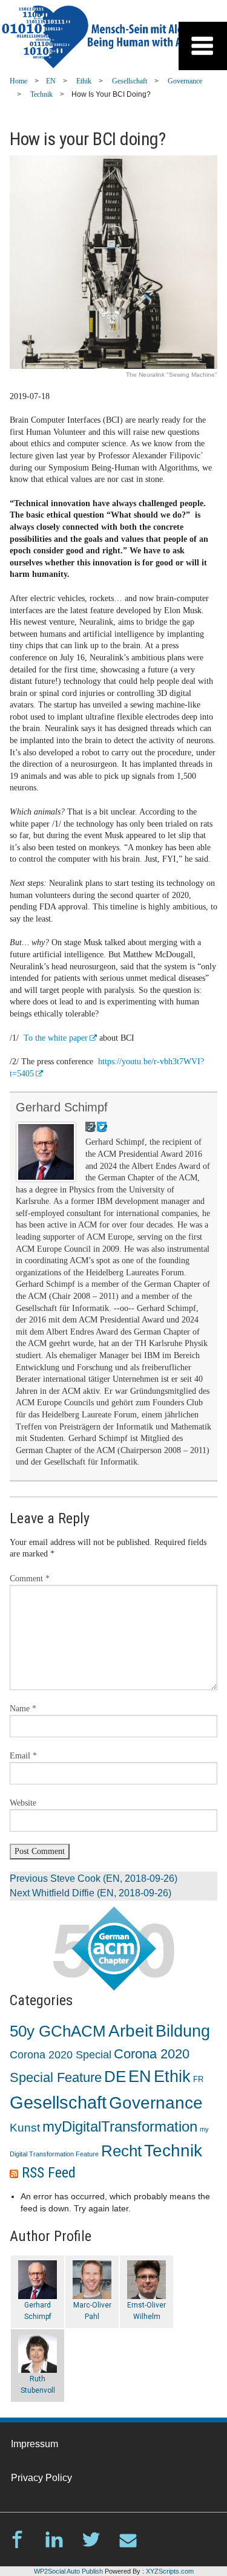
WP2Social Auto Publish (68, 2571)
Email (23, 1756)
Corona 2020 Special (61, 2055)
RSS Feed (49, 2173)
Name (23, 1709)
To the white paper (56, 1038)
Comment (30, 1579)
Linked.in (54, 2539)
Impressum (35, 2444)
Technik (41, 94)
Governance (185, 81)
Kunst (25, 2128)
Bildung (183, 2031)
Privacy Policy (41, 2478)
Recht (121, 2151)
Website (23, 1803)
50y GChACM (58, 2031)
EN (51, 81)
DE (115, 2077)
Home (18, 81)
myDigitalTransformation (120, 2126)
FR (198, 2080)
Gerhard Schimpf (62, 1107)
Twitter (91, 2539)
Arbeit (131, 2031)
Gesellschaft (130, 81)
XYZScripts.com (170, 2571)
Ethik (84, 81)
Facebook (17, 2539)
